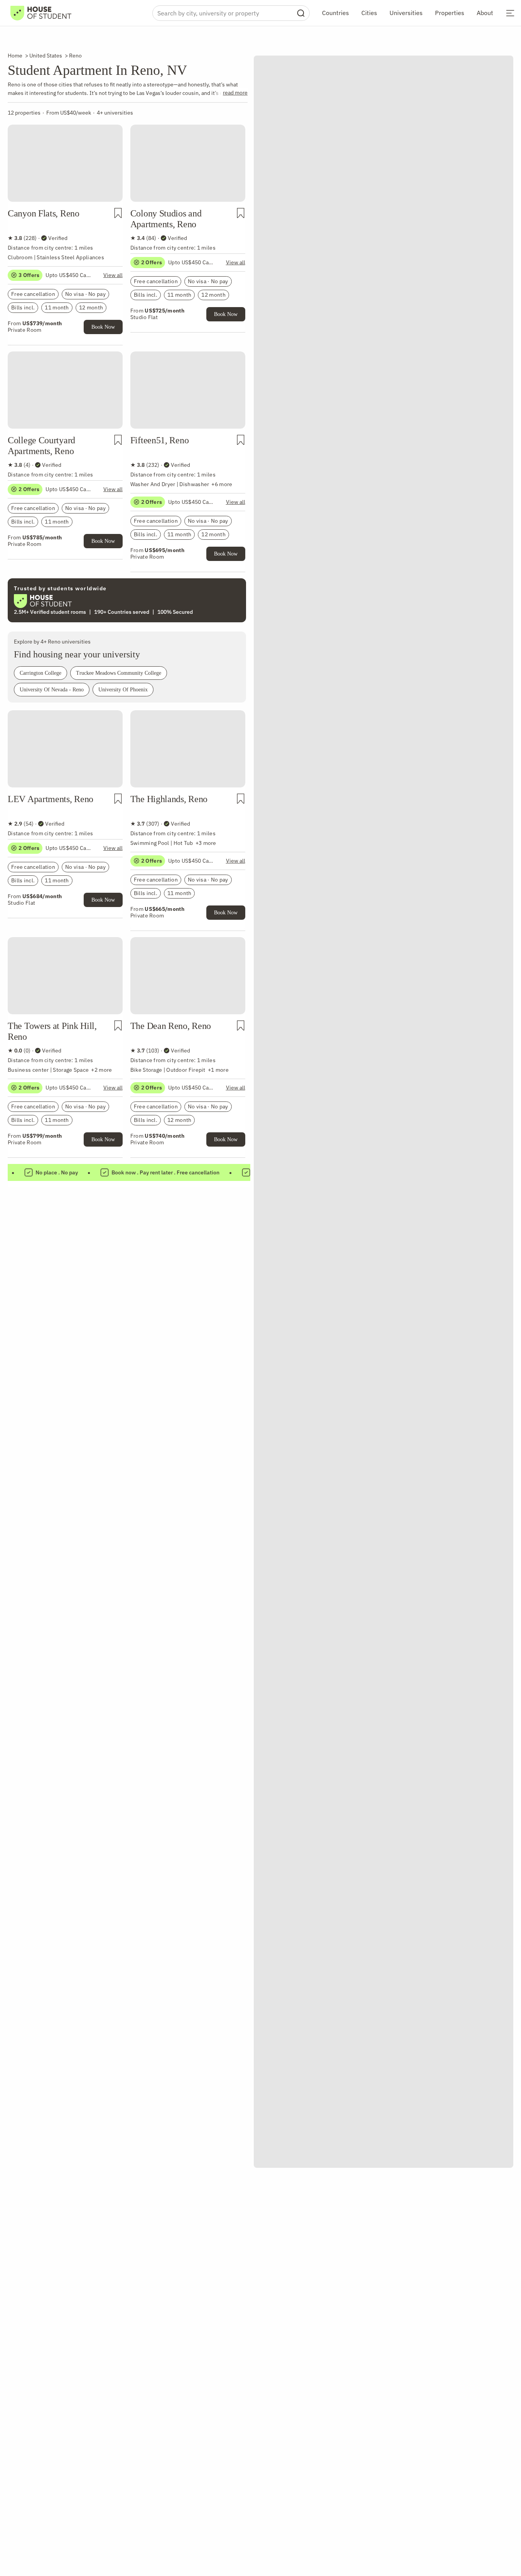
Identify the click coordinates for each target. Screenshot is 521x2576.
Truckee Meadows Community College (119, 673)
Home (15, 56)
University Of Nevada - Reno (52, 690)
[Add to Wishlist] (118, 213)
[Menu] (510, 13)
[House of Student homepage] (41, 13)
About (485, 13)
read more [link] (235, 93)
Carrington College (40, 673)
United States (46, 56)
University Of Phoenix (123, 690)
